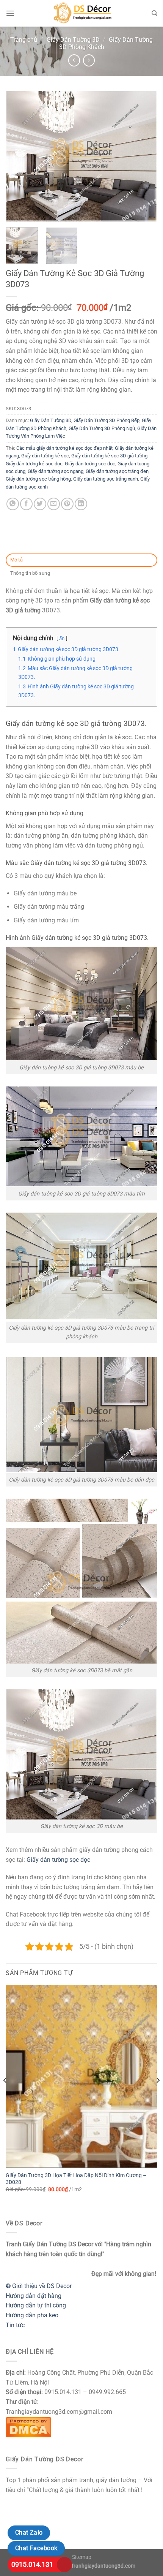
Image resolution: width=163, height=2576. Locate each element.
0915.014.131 (32, 2564)
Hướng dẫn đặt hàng (34, 2296)
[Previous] (18, 156)
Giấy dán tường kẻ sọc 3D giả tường (109, 456)
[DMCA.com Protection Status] (28, 2427)
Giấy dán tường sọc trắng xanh (106, 479)
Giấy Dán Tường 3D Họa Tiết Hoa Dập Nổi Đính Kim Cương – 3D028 (76, 2179)
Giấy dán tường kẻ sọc (45, 456)
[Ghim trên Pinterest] (67, 504)
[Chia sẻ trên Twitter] (40, 504)
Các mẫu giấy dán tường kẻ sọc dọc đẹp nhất (64, 448)
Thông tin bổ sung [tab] (30, 573)
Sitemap (82, 2557)
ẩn (62, 638)
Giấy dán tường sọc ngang (56, 471)
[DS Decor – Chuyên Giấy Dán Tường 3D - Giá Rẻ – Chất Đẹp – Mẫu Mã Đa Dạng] (81, 13)
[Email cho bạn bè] (54, 504)
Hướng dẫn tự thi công (36, 2305)
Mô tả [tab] (16, 560)
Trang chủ (24, 40)
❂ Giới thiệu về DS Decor (39, 2286)
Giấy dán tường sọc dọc (90, 464)
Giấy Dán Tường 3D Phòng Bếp (107, 420)
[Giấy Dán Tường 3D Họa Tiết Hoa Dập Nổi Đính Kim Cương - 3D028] (81, 2076)
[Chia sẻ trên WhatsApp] (13, 504)
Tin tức (15, 2325)
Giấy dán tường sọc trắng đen (117, 471)
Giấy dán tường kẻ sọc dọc (34, 464)
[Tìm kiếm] (154, 13)
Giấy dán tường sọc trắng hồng (38, 479)
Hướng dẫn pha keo (32, 2315)
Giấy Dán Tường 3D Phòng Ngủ (102, 428)
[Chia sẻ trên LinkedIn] (81, 504)
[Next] (145, 156)
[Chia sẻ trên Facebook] (26, 504)
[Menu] (10, 13)
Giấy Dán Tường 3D (73, 40)
